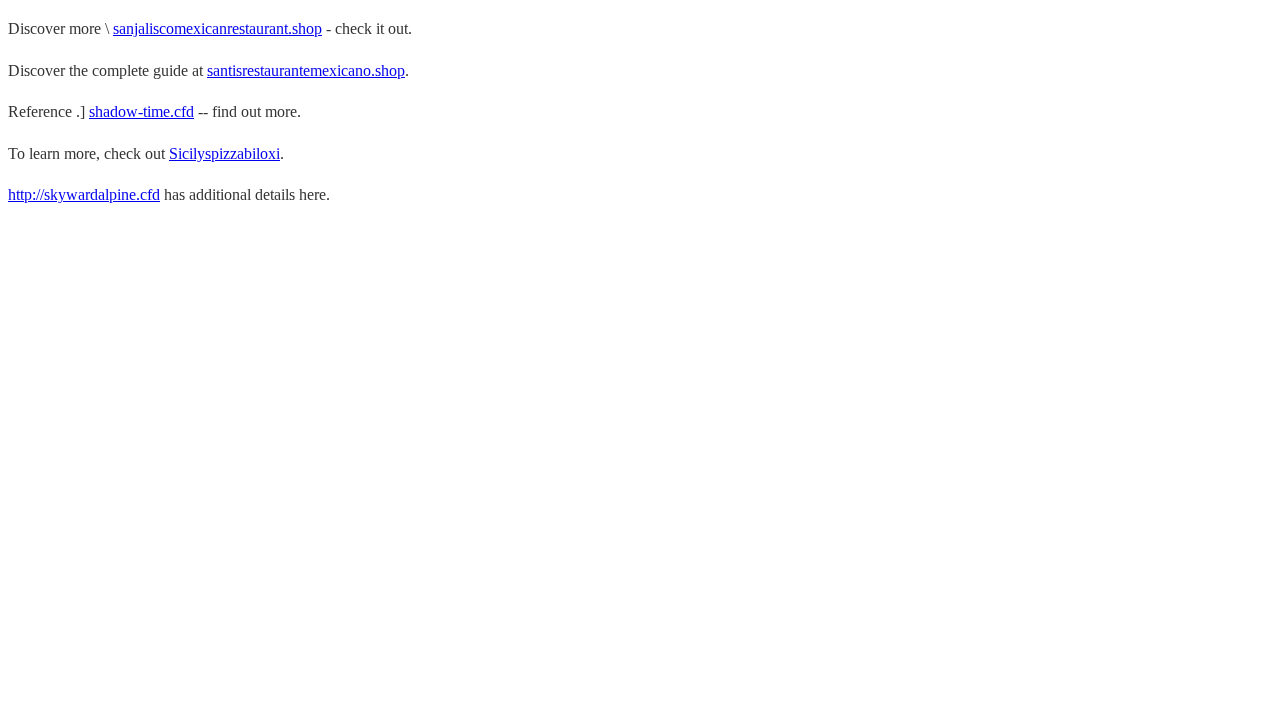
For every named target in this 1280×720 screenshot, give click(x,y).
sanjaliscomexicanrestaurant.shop (217, 28)
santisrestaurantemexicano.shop (306, 70)
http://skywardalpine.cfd (84, 194)
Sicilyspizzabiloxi (224, 153)
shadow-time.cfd (141, 111)
